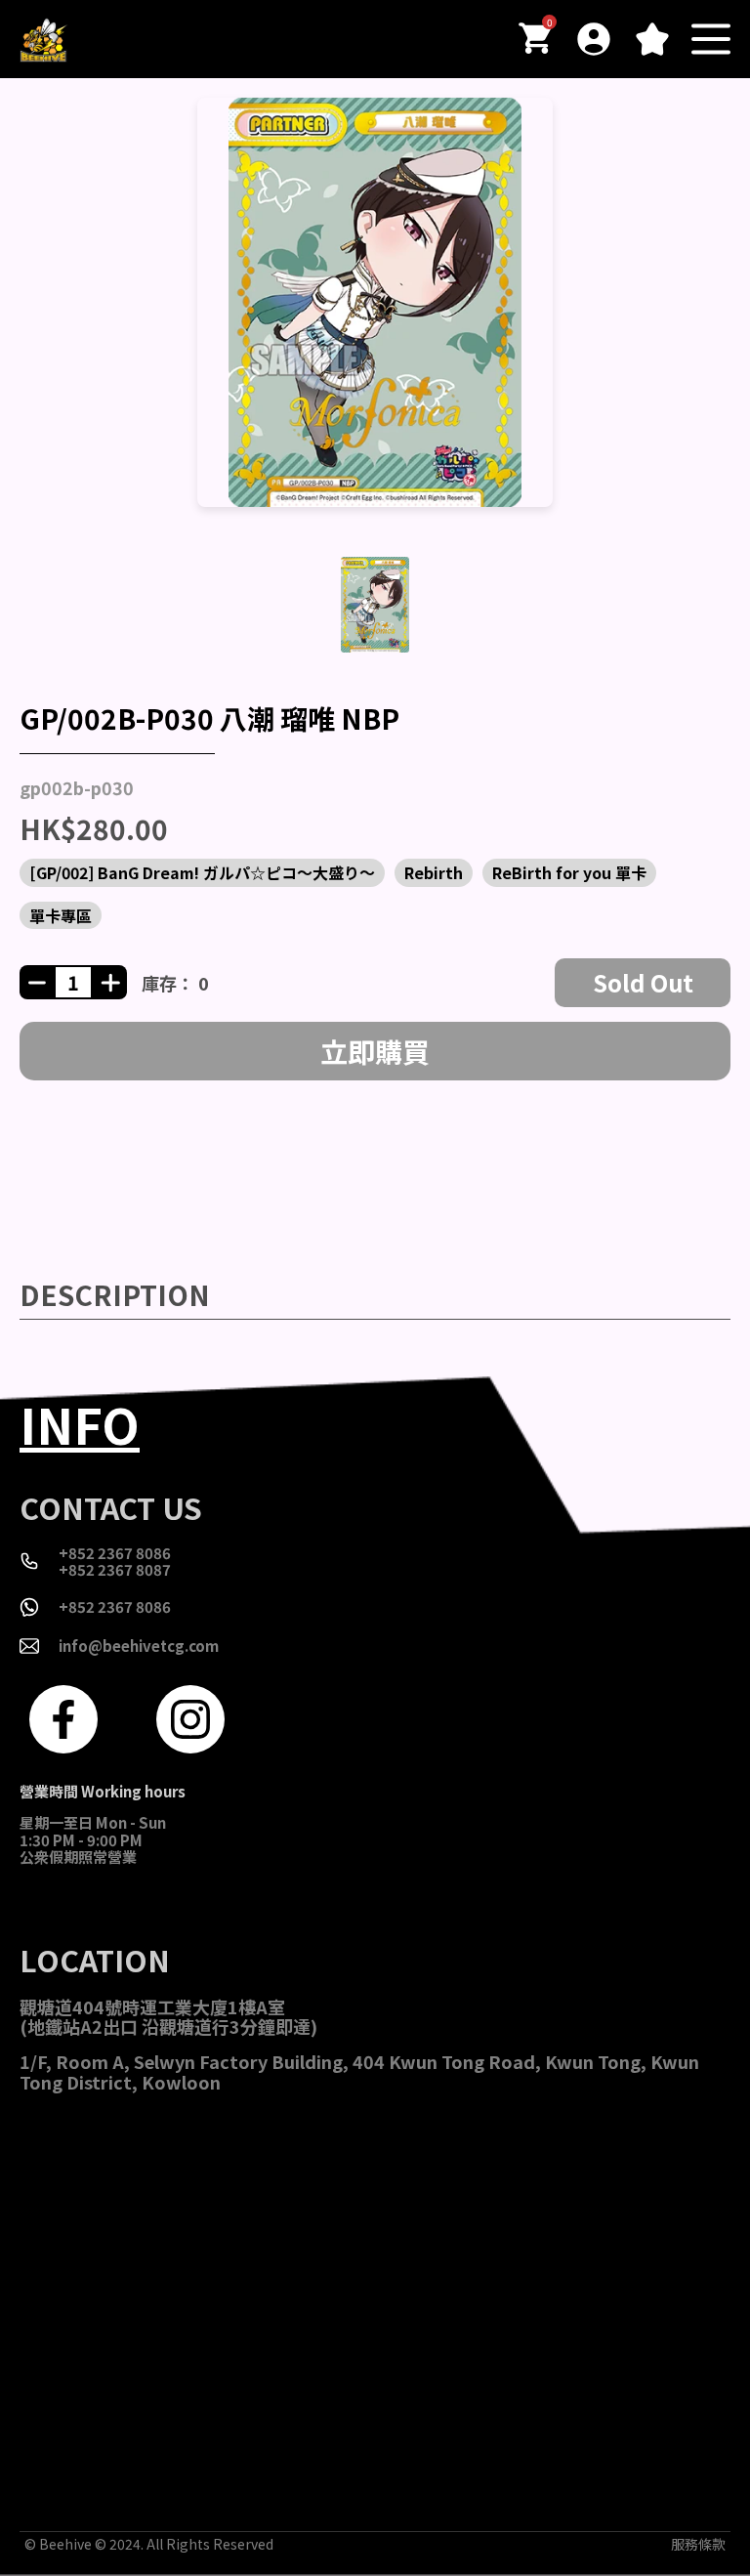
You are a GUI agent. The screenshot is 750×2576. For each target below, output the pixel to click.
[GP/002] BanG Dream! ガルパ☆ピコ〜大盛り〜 (202, 872)
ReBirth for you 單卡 (569, 872)
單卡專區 (61, 915)
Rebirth (434, 872)
